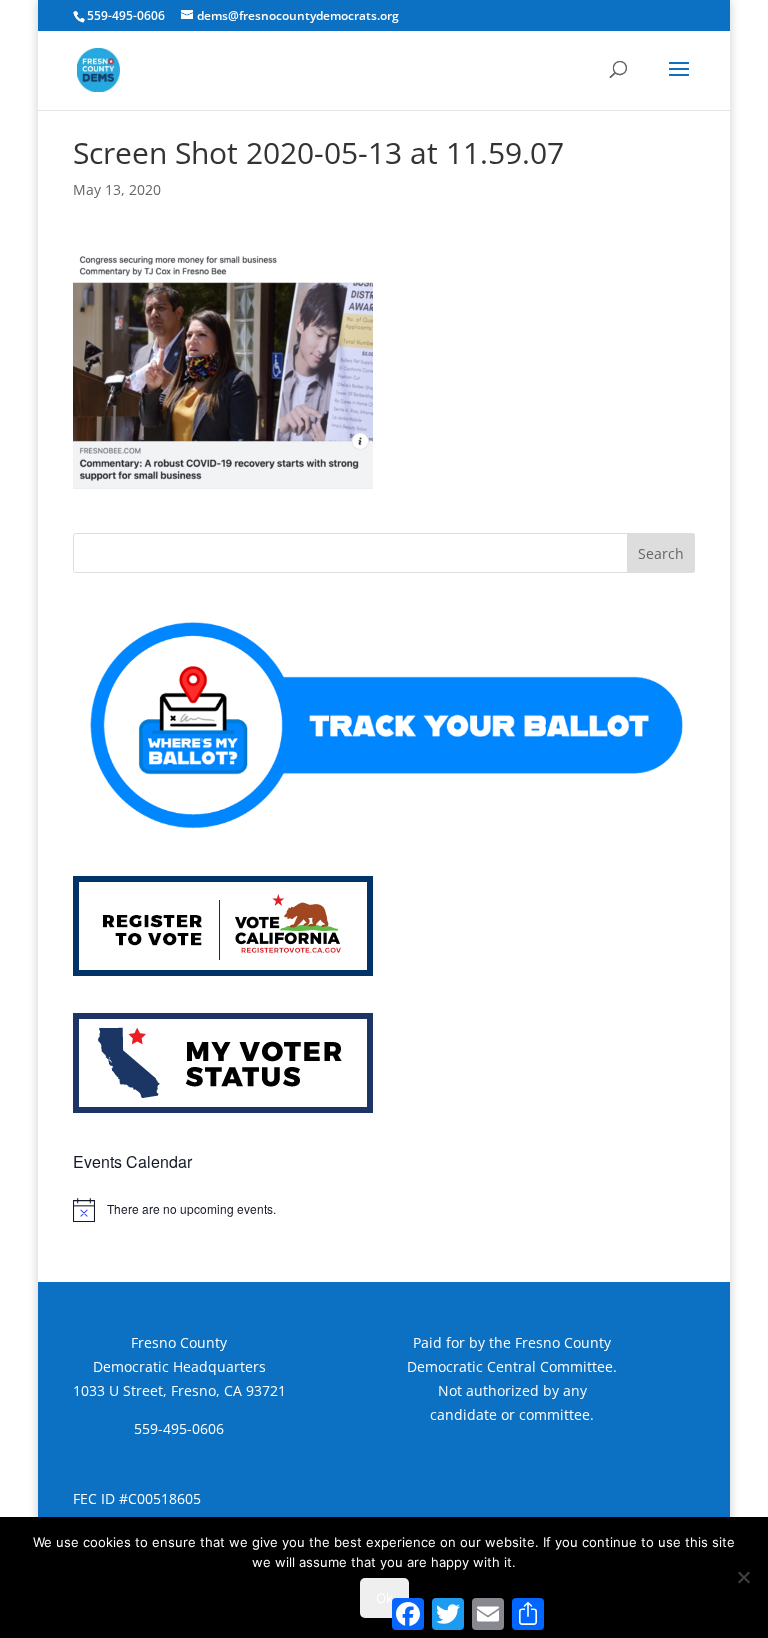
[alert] (384, 1210)
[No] (743, 1577)
